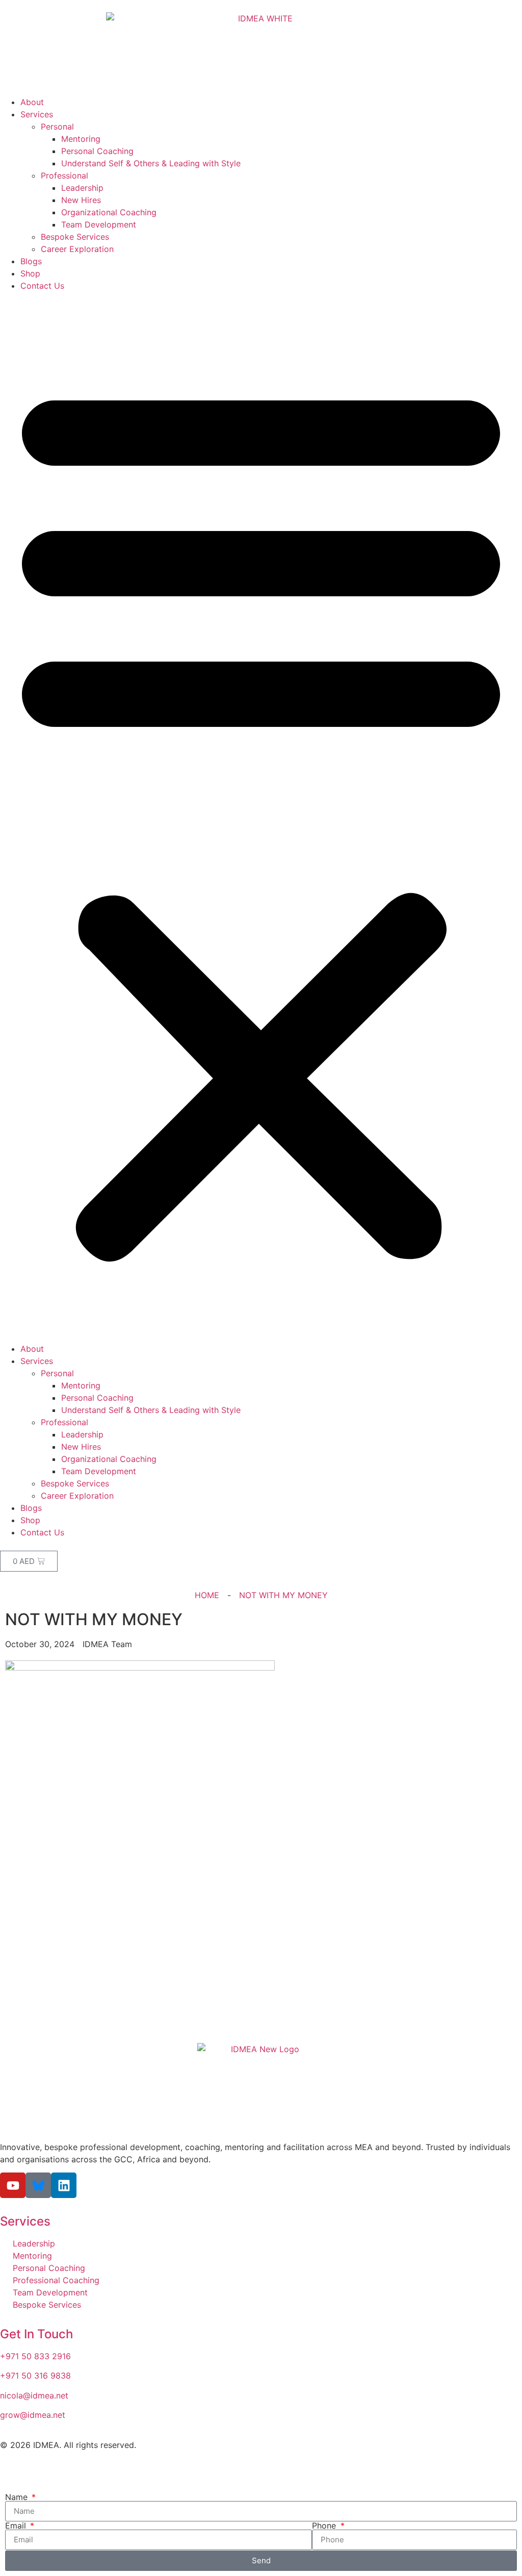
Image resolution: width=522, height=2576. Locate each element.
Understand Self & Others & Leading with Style (151, 163)
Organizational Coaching (109, 212)
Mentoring (81, 139)
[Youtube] (13, 2185)
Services (37, 114)
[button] (261, 817)
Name (18, 2497)
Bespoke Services (75, 237)
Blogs (31, 261)
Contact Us (42, 286)
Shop (30, 273)
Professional (64, 175)
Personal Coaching (97, 151)
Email (17, 2526)
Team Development (99, 224)
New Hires (81, 200)
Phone (325, 2526)
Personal (57, 127)
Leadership (82, 188)
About (32, 102)
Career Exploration (77, 249)
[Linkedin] (64, 2185)
